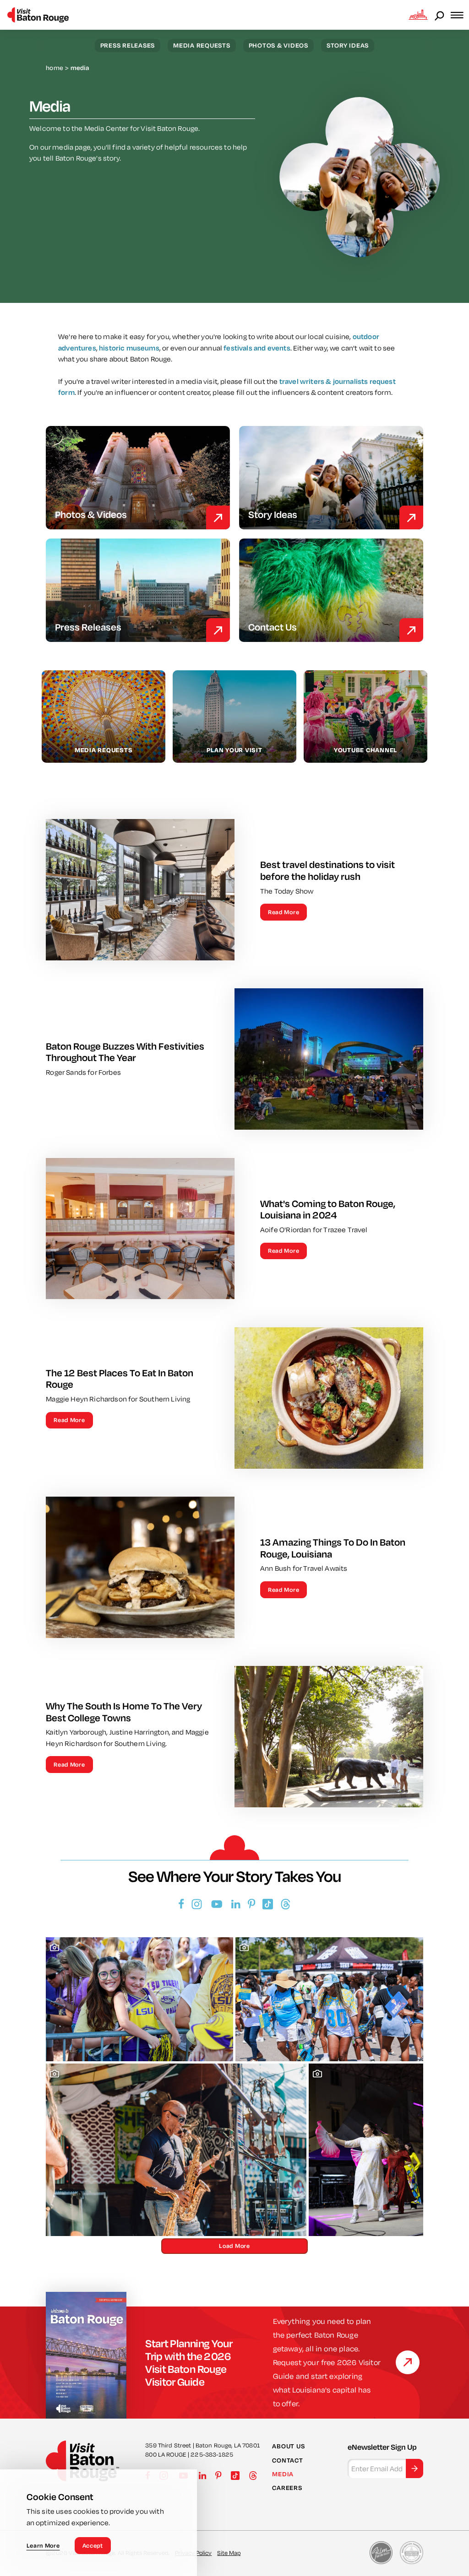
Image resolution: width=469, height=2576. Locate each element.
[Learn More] (408, 2362)
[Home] (38, 15)
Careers (287, 2488)
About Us (288, 2446)
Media (283, 2474)
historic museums (129, 348)
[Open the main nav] (460, 15)
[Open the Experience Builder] (418, 15)
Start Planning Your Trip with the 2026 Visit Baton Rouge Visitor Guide (189, 2362)
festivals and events (257, 348)
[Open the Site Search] (440, 15)
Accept (93, 2545)
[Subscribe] (414, 2468)
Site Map (229, 2553)
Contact (287, 2460)
